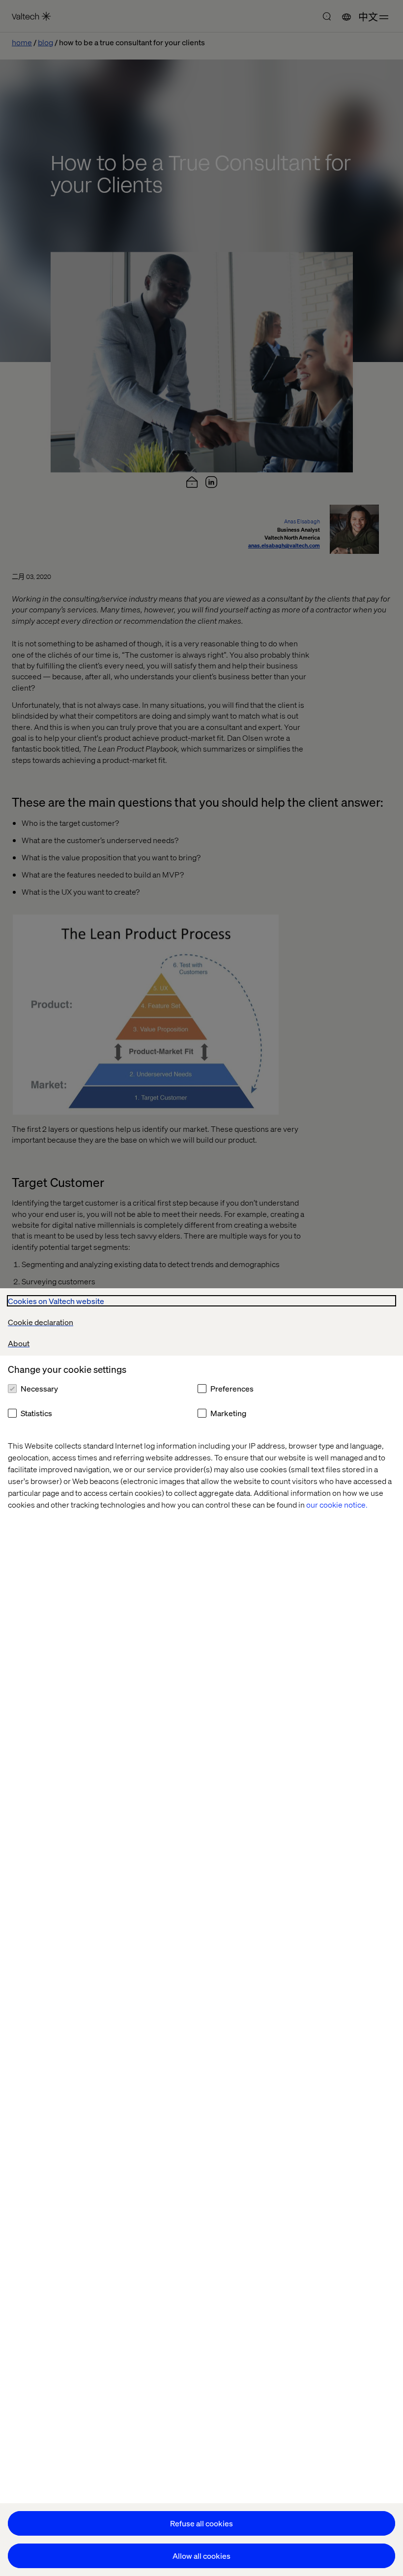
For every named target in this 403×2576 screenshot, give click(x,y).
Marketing (228, 1413)
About (19, 1343)
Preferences (232, 1388)
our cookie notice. (337, 1504)
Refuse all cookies (201, 2523)
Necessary (39, 1388)
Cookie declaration (41, 1322)
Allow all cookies (201, 2556)
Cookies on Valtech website (56, 1301)
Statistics (36, 1413)
